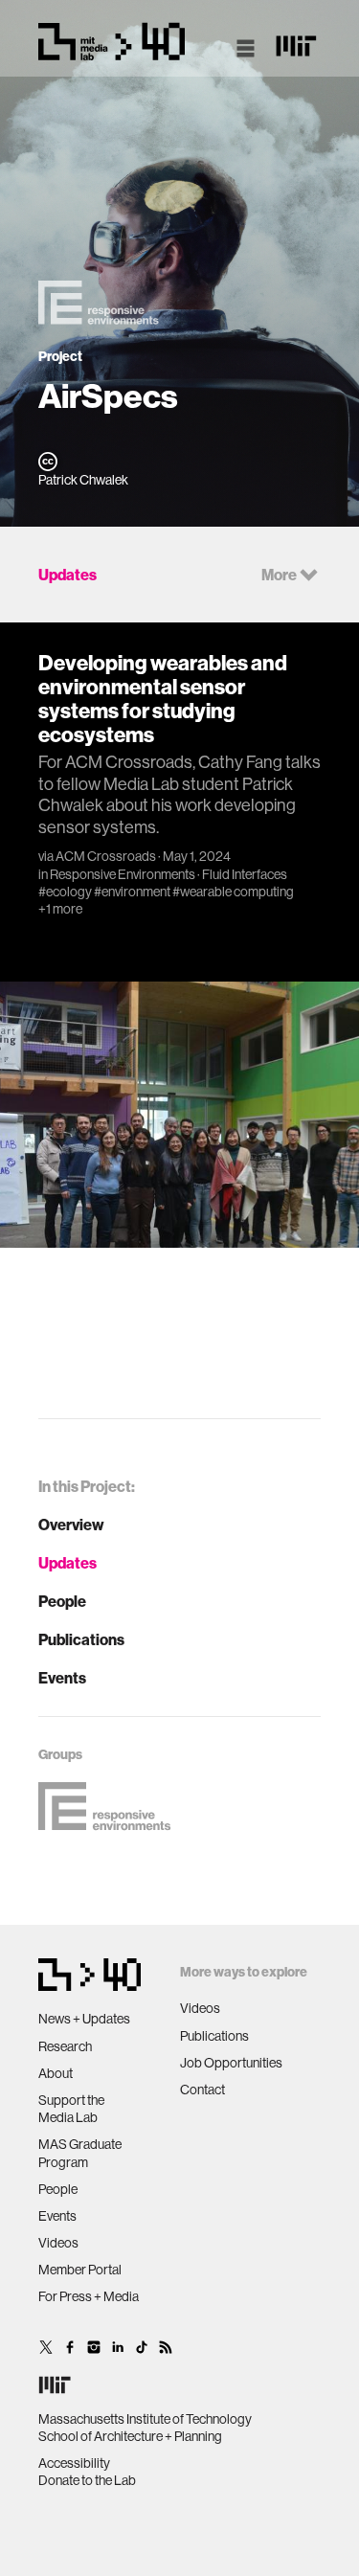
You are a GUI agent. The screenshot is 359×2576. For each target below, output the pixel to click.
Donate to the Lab (87, 2480)
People (62, 1601)
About (56, 2073)
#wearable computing (233, 892)
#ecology (65, 892)
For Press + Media (89, 2296)
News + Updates (84, 2019)
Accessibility (74, 2463)
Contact (202, 2090)
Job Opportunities (231, 2063)
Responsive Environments (123, 874)
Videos (58, 2243)
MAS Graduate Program (80, 2153)
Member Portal (80, 2270)
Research (65, 2046)
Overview (71, 1525)
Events (62, 1678)
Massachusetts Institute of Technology (145, 2419)
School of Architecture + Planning (130, 2436)
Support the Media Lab (71, 2109)
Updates (67, 1563)
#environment (132, 892)
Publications (81, 1639)
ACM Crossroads (106, 856)
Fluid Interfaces (245, 874)
